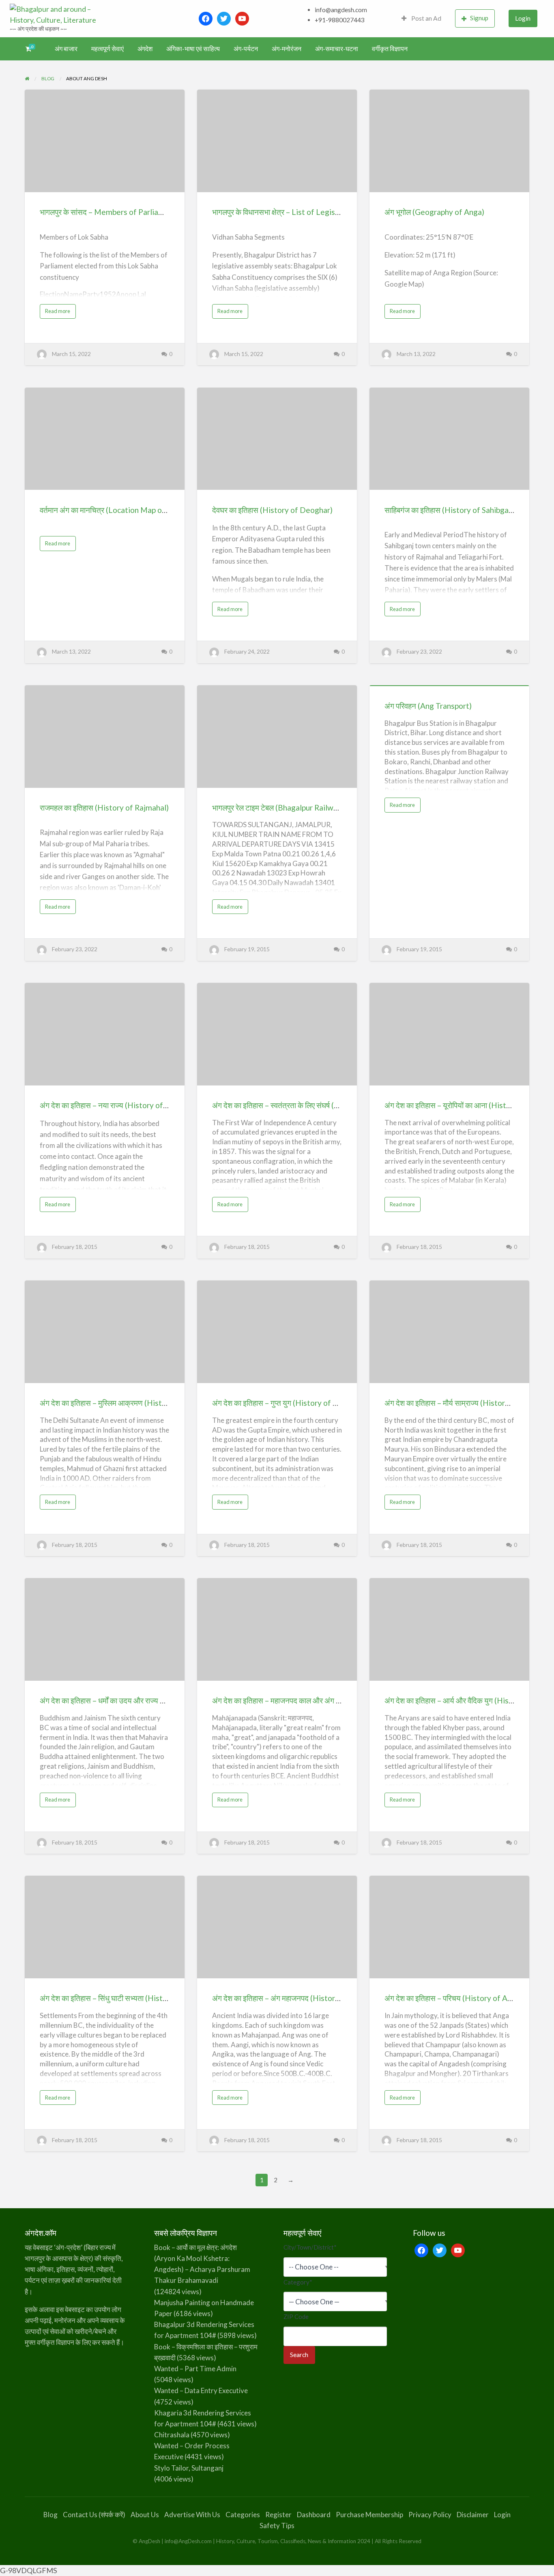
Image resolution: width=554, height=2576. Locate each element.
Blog (50, 2515)
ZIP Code (296, 2316)
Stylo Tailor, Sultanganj (189, 2468)
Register (278, 2515)
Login (523, 18)
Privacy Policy (430, 2515)
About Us (145, 2515)
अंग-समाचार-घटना (337, 49)
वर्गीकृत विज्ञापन (390, 49)
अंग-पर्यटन (246, 49)
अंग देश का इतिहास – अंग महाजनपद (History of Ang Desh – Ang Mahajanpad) (332, 1998)
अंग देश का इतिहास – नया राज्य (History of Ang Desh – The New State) (150, 1105)
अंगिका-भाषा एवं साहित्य (193, 49)
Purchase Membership (369, 2515)
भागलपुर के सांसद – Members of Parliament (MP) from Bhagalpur (145, 212)
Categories (243, 2515)
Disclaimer (473, 2515)
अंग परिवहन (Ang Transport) (428, 706)
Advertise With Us (192, 2515)
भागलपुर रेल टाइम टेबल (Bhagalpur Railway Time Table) (298, 808)
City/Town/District (310, 2247)
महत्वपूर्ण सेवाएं (107, 49)
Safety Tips (277, 2526)
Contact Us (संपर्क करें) (94, 2515)
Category (298, 2282)
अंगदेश (145, 49)
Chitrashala (172, 2435)
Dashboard (314, 2515)
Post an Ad (426, 18)
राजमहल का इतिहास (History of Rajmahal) (104, 808)
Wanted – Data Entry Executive (201, 2390)
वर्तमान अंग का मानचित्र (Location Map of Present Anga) (128, 510)
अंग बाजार (66, 49)
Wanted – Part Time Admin (195, 2369)
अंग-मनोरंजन (287, 49)
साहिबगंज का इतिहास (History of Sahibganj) (451, 510)
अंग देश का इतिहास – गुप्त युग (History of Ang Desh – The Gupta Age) (320, 1403)
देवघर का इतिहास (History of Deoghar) (272, 510)
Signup (479, 18)
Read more (60, 313)
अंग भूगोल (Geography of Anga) (434, 212)
